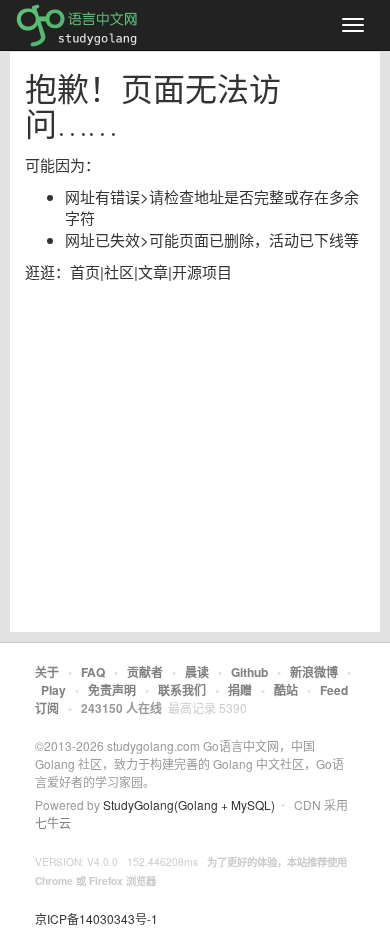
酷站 (286, 690)
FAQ (93, 672)
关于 (47, 672)
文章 (153, 271)
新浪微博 (314, 672)
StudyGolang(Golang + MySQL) (189, 804)
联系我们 (182, 690)
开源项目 (202, 271)
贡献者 (145, 672)
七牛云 (53, 822)
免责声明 (112, 690)
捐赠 (240, 690)
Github (249, 672)
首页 (85, 271)
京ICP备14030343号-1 (96, 918)
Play (53, 690)
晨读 (197, 672)
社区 (119, 271)
